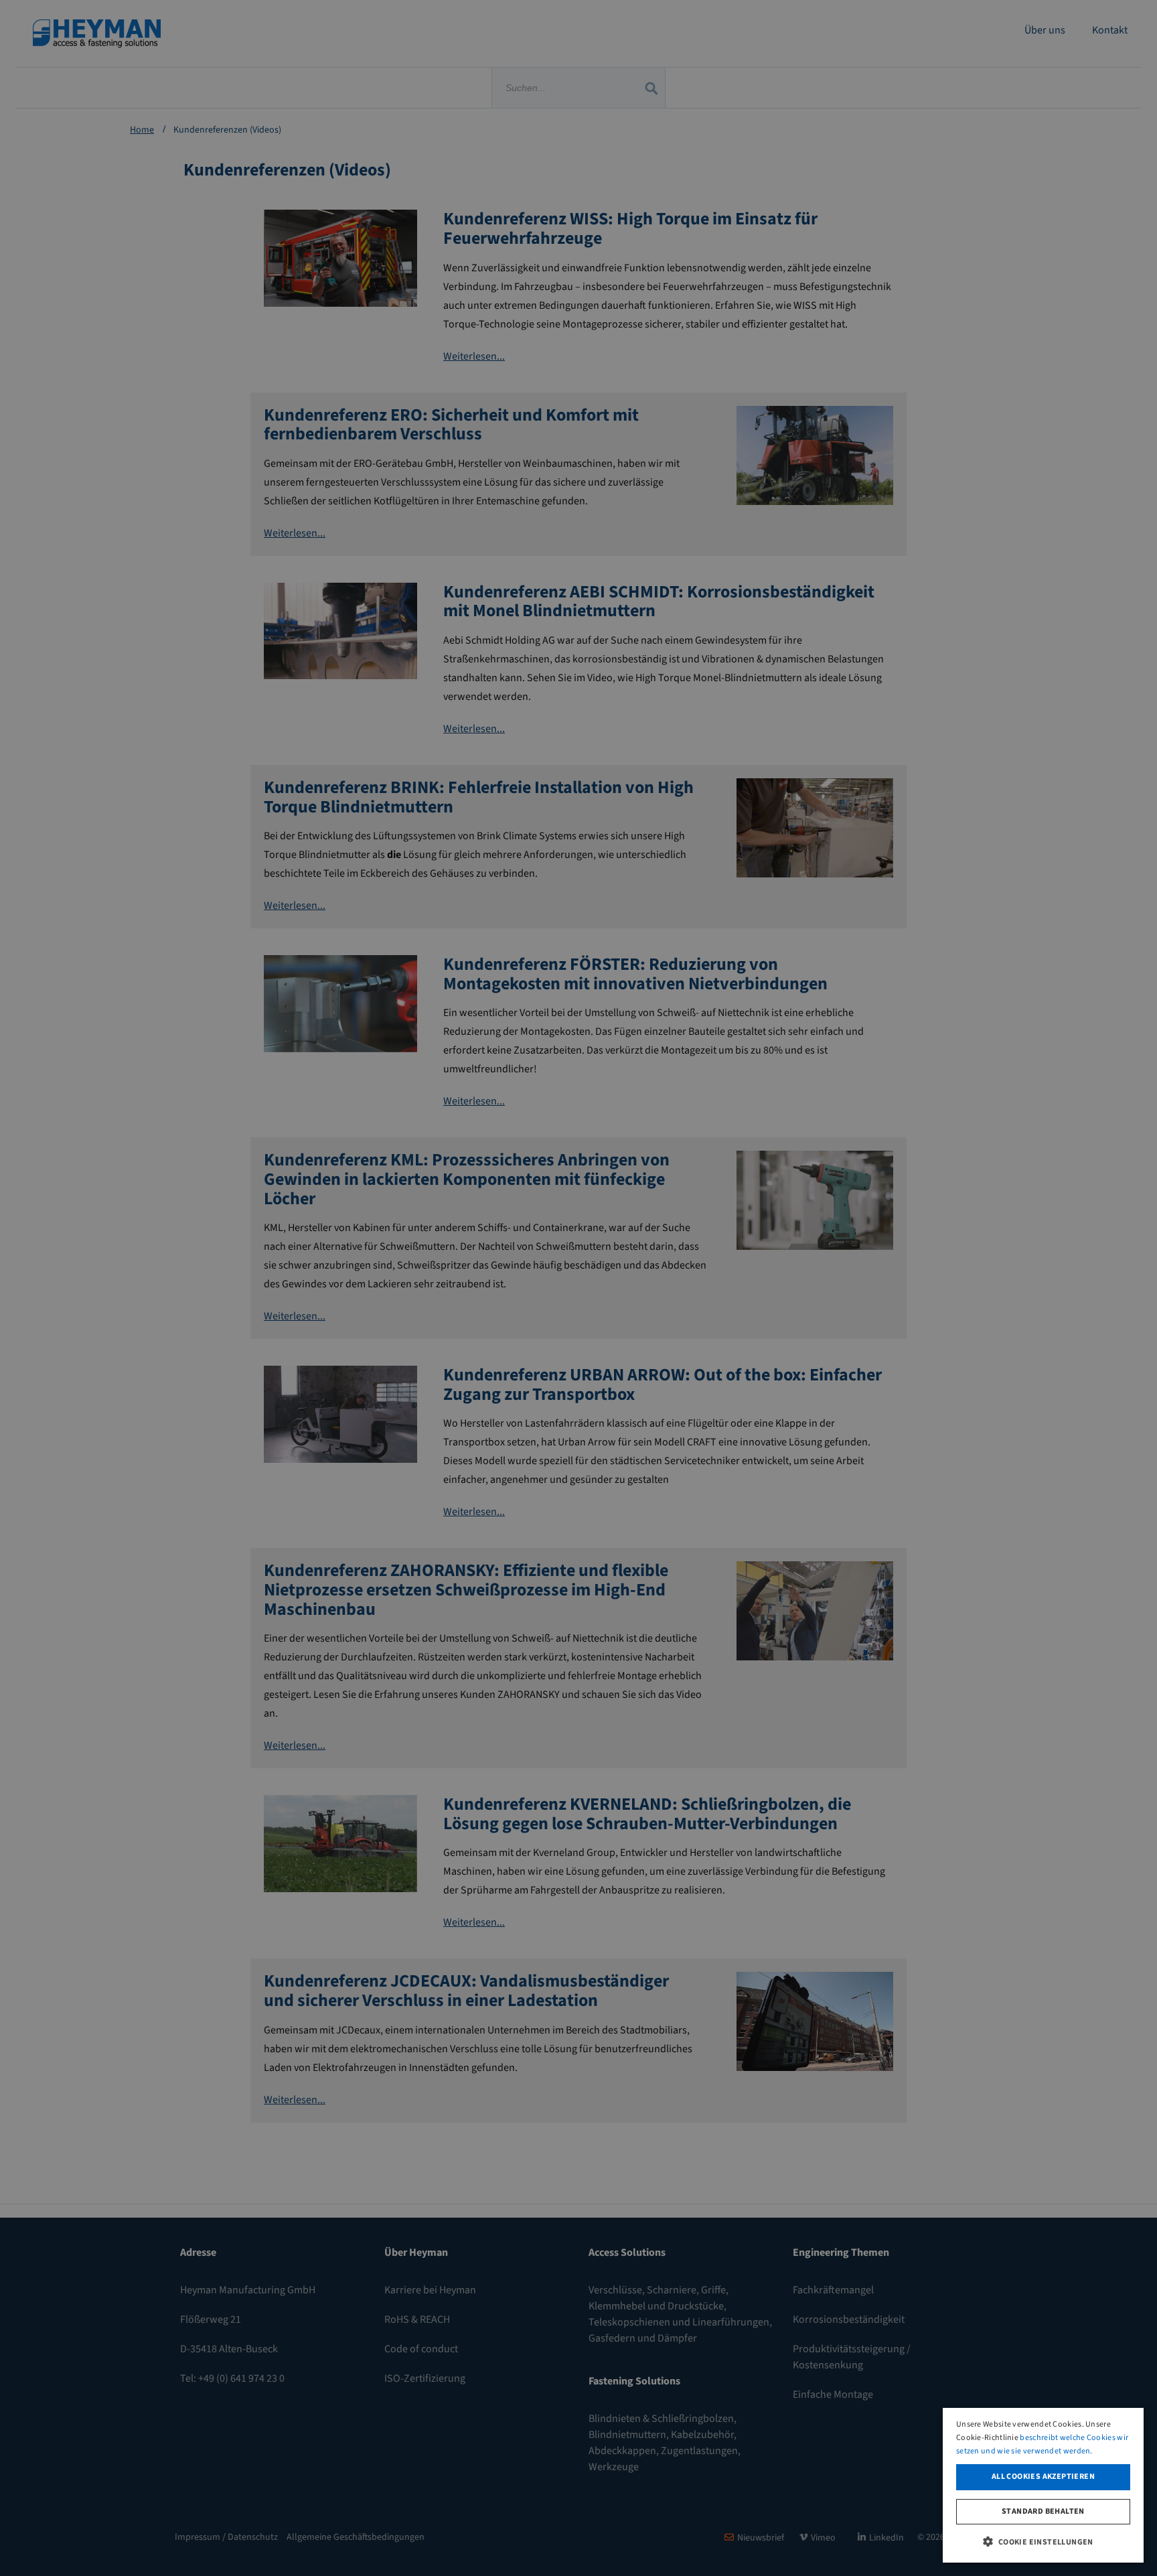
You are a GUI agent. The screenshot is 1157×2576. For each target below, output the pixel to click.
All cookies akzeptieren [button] (1043, 2477)
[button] (1043, 2541)
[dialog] (1043, 2485)
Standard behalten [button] (1043, 2511)
